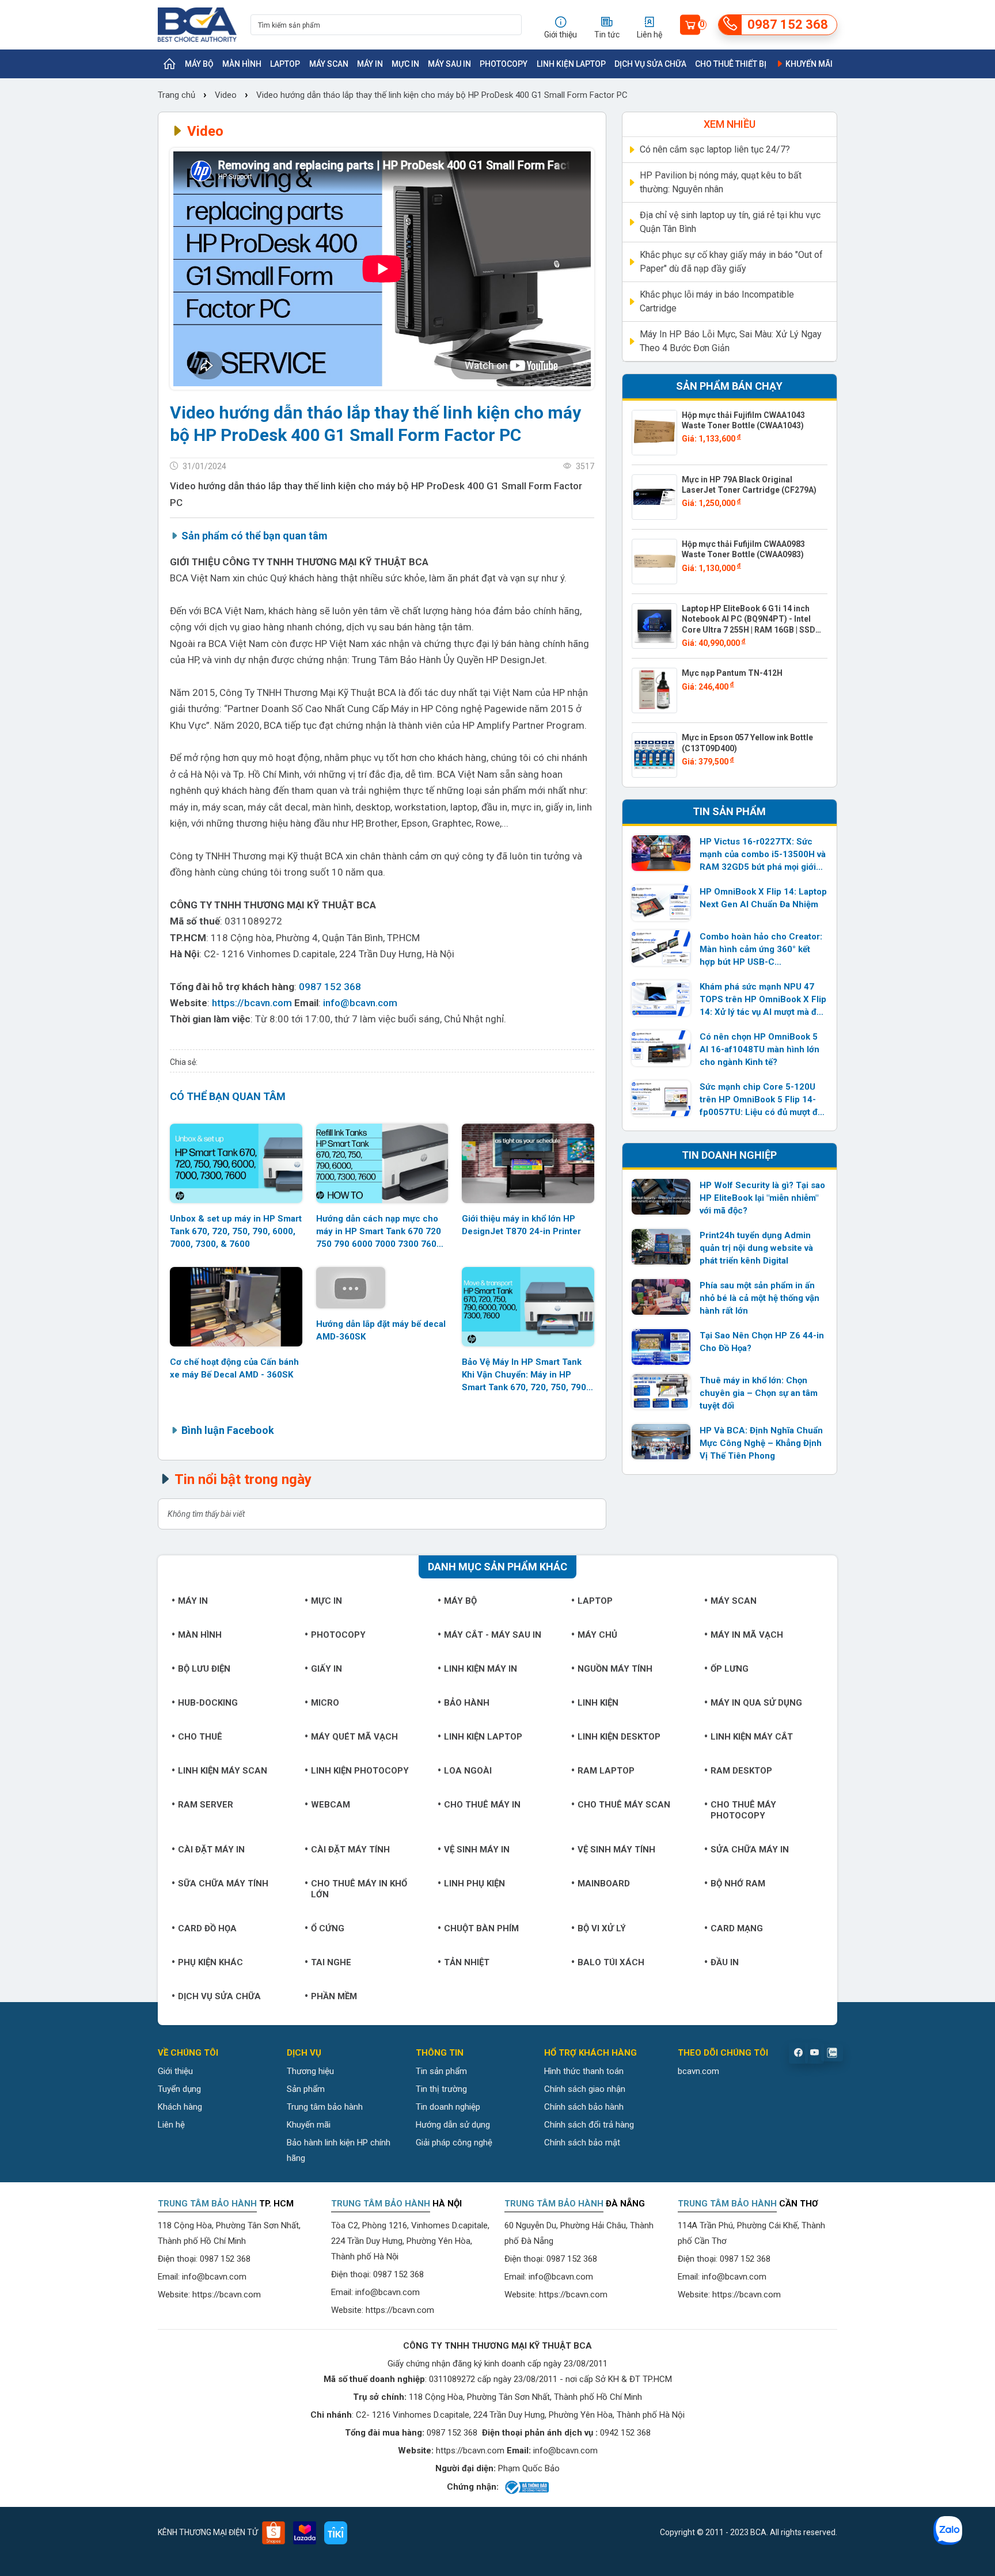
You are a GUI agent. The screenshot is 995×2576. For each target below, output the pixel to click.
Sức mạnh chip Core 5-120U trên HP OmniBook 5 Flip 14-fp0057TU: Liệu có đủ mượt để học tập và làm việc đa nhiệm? (761, 1100)
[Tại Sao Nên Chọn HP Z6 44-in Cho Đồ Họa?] (661, 1347)
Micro (325, 1703)
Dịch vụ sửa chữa (650, 64)
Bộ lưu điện (204, 1669)
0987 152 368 (330, 987)
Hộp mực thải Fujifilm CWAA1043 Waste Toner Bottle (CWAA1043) (743, 420)
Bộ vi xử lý (602, 1928)
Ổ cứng (328, 1928)
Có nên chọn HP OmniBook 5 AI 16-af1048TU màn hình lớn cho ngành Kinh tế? (759, 1049)
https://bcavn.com (252, 1003)
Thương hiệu (310, 2071)
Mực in (405, 64)
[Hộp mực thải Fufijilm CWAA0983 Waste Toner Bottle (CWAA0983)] (654, 562)
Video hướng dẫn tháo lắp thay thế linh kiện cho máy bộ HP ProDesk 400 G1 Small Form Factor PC (442, 95)
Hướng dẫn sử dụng (453, 2125)
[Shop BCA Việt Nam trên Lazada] (305, 2533)
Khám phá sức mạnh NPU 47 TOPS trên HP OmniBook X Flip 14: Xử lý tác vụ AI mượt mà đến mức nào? (763, 1000)
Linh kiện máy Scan (223, 1771)
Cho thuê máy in (482, 1805)
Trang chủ (178, 95)
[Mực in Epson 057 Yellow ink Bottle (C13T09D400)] (654, 755)
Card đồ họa (207, 1928)
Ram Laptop (606, 1771)
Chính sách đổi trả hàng (589, 2125)
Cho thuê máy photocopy (743, 1810)
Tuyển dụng (179, 2089)
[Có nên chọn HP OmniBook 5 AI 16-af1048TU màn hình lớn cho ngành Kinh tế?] (661, 1048)
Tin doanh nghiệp (448, 2107)
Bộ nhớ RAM (738, 1884)
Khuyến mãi (808, 64)
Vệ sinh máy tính (616, 1850)
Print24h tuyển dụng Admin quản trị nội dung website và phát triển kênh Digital (756, 1248)
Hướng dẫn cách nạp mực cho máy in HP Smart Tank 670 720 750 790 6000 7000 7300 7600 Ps (379, 1232)
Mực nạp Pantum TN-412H (732, 673)
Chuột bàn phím (481, 1928)
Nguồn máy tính (615, 1669)
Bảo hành (467, 1703)
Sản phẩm (306, 2089)
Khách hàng (180, 2107)
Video (226, 95)
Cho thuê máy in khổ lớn (359, 1889)
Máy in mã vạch (747, 1635)
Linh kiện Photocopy (360, 1771)
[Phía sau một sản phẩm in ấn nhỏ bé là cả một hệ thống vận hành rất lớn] (661, 1297)
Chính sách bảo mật (582, 2143)
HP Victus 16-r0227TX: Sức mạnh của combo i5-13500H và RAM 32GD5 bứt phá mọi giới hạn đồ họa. (763, 855)
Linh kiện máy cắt (752, 1737)
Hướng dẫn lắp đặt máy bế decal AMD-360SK (381, 1330)
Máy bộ (199, 64)
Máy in (370, 64)
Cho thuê (200, 1737)
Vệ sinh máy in (477, 1850)
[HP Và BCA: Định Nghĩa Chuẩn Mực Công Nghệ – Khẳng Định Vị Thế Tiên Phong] (661, 1442)
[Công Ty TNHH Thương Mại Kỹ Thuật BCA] (197, 25)
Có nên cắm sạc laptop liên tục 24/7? (715, 149)
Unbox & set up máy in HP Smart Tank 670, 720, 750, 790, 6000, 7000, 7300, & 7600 (236, 1231)
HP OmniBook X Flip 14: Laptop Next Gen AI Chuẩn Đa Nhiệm (763, 898)
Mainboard (604, 1884)
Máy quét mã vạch (354, 1737)
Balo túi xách (611, 1962)
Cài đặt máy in (211, 1850)
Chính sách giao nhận (585, 2089)
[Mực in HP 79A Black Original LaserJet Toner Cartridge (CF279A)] (654, 497)
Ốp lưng (730, 1669)
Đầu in (725, 1962)
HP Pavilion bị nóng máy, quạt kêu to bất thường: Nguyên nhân (721, 182)
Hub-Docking (208, 1703)
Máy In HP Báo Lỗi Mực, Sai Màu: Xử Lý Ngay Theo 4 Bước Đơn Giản (731, 341)
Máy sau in (449, 64)
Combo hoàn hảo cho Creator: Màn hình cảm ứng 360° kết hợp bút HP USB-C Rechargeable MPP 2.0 (761, 950)
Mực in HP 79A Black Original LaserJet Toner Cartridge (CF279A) (749, 485)
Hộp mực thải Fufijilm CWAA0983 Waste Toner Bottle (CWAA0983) (743, 549)
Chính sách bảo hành (584, 2107)
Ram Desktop (741, 1771)
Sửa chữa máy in (750, 1850)
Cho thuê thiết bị (731, 64)
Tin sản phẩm (441, 2071)
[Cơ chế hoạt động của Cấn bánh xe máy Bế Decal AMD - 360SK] (236, 1307)
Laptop (285, 64)
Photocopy (504, 64)
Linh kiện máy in (481, 1669)
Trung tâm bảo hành (325, 2107)
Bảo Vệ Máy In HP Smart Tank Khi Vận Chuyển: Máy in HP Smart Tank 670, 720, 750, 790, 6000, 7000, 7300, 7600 (525, 1375)
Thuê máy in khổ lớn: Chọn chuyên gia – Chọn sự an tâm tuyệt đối (759, 1393)
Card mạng (737, 1928)
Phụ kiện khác (210, 1962)
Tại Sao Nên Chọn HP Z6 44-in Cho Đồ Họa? (762, 1342)
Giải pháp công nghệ (454, 2143)
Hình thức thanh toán (584, 2071)
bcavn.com (698, 2071)
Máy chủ (597, 1635)
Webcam (331, 1805)
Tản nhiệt (467, 1962)
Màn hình (242, 64)
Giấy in (326, 1669)
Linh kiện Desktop (619, 1737)
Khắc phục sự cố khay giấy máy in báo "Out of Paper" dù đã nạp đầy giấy (731, 262)
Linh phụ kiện (474, 1884)
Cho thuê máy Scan (624, 1805)
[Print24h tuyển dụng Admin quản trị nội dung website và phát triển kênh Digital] (661, 1247)
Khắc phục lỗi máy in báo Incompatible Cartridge (717, 301)
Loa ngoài (468, 1771)
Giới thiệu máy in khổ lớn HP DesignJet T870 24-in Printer (521, 1225)
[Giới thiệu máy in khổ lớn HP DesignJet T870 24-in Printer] (528, 1163)
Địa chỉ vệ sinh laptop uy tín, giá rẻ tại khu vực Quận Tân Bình (730, 222)
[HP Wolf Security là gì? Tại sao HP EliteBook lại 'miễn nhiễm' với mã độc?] (661, 1197)
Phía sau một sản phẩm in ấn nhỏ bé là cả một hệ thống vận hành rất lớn (759, 1298)
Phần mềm (334, 1996)
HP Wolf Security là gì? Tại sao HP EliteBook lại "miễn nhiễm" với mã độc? (762, 1198)
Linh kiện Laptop (571, 64)
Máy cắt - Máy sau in (493, 1635)
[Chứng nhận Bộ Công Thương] (526, 2487)
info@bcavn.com (360, 1003)
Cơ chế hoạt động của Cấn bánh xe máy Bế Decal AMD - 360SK (234, 1368)
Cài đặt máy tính (350, 1850)
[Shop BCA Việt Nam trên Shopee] (274, 2533)
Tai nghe (331, 1962)
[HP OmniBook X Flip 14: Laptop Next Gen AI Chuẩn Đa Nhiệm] (661, 903)
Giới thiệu (175, 2071)
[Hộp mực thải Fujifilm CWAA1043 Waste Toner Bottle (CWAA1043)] (654, 433)
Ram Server (206, 1805)
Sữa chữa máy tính (223, 1884)
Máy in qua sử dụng (756, 1703)
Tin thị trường (441, 2089)
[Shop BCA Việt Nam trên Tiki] (336, 2533)
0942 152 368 (625, 2433)
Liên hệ (171, 2125)
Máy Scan (329, 64)
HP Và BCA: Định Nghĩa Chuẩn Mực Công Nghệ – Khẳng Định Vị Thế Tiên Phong (761, 1443)
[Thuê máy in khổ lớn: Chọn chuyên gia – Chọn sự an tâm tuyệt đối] (661, 1392)
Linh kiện (598, 1703)
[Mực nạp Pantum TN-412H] (654, 690)
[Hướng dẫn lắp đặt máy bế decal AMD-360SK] (382, 1288)
